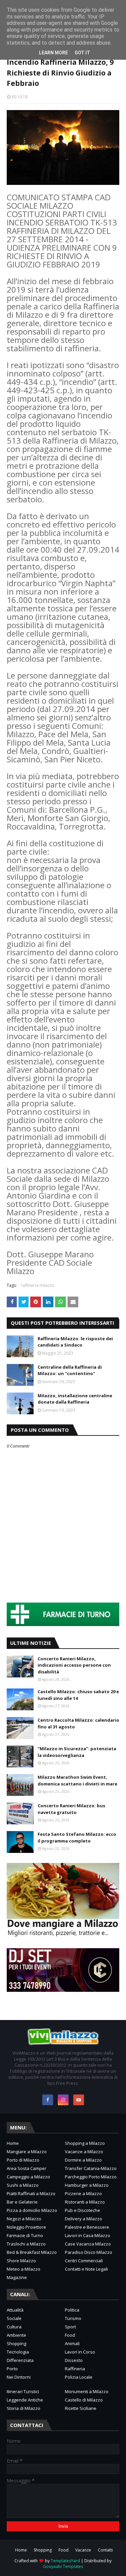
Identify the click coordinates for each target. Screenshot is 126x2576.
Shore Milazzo (21, 2261)
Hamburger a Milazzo (87, 2185)
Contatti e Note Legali (86, 2269)
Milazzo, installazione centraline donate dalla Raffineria (75, 1399)
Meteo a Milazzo (24, 2269)
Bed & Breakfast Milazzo (32, 2252)
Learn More (53, 53)
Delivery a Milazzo (83, 2219)
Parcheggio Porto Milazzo (91, 2177)
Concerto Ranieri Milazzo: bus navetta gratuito (71, 1809)
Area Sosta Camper (27, 2168)
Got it (82, 53)
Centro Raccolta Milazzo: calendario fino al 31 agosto (78, 1723)
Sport (70, 2327)
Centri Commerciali (84, 2261)
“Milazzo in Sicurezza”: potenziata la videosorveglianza (77, 1752)
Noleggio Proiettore (26, 2227)
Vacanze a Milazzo (84, 2152)
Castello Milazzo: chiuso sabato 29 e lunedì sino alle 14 (78, 1695)
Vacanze (83, 2550)
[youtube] (79, 2100)
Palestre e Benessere (87, 2227)
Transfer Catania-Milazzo (91, 2168)
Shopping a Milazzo (85, 2143)
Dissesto (74, 2360)
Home (13, 2143)
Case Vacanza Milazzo (88, 2244)
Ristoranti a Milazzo (85, 2202)
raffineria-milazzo (38, 1285)
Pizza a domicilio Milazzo (32, 2210)
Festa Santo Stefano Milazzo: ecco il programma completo (77, 1837)
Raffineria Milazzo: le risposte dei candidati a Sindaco (75, 1342)
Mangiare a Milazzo (27, 2152)
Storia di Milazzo (24, 2408)
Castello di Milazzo (84, 2400)
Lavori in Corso (80, 2352)
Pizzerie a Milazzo (83, 2193)
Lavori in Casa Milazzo (88, 2235)
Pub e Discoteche (82, 2210)
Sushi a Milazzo (23, 2185)
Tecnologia (18, 2352)
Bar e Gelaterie (22, 2202)
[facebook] (48, 2100)
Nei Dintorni (19, 2377)
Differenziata (20, 2360)
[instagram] (63, 2100)
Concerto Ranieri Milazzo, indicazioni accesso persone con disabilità (74, 1665)
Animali (72, 2343)
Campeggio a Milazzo (28, 2177)
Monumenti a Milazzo (87, 2391)
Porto (12, 2369)
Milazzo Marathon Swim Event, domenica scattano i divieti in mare (77, 1780)
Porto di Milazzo (23, 2160)
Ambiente (16, 2335)
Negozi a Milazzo (24, 2219)
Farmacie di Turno (25, 2235)
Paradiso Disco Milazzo (89, 2252)
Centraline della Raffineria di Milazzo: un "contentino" (70, 1370)
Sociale (14, 2318)
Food (70, 2335)
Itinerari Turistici (23, 2391)
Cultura (14, 2327)
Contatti (105, 2550)
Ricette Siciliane (81, 2408)
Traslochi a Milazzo (26, 2244)
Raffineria (75, 2369)
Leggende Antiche (25, 2400)
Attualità (15, 2310)
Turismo (73, 2318)
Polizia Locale (79, 2377)
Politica (72, 2310)
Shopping (16, 2343)
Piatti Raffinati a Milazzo (31, 2193)
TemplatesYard (65, 2561)
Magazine (17, 2277)
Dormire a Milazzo (83, 2160)
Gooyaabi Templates (63, 2566)
